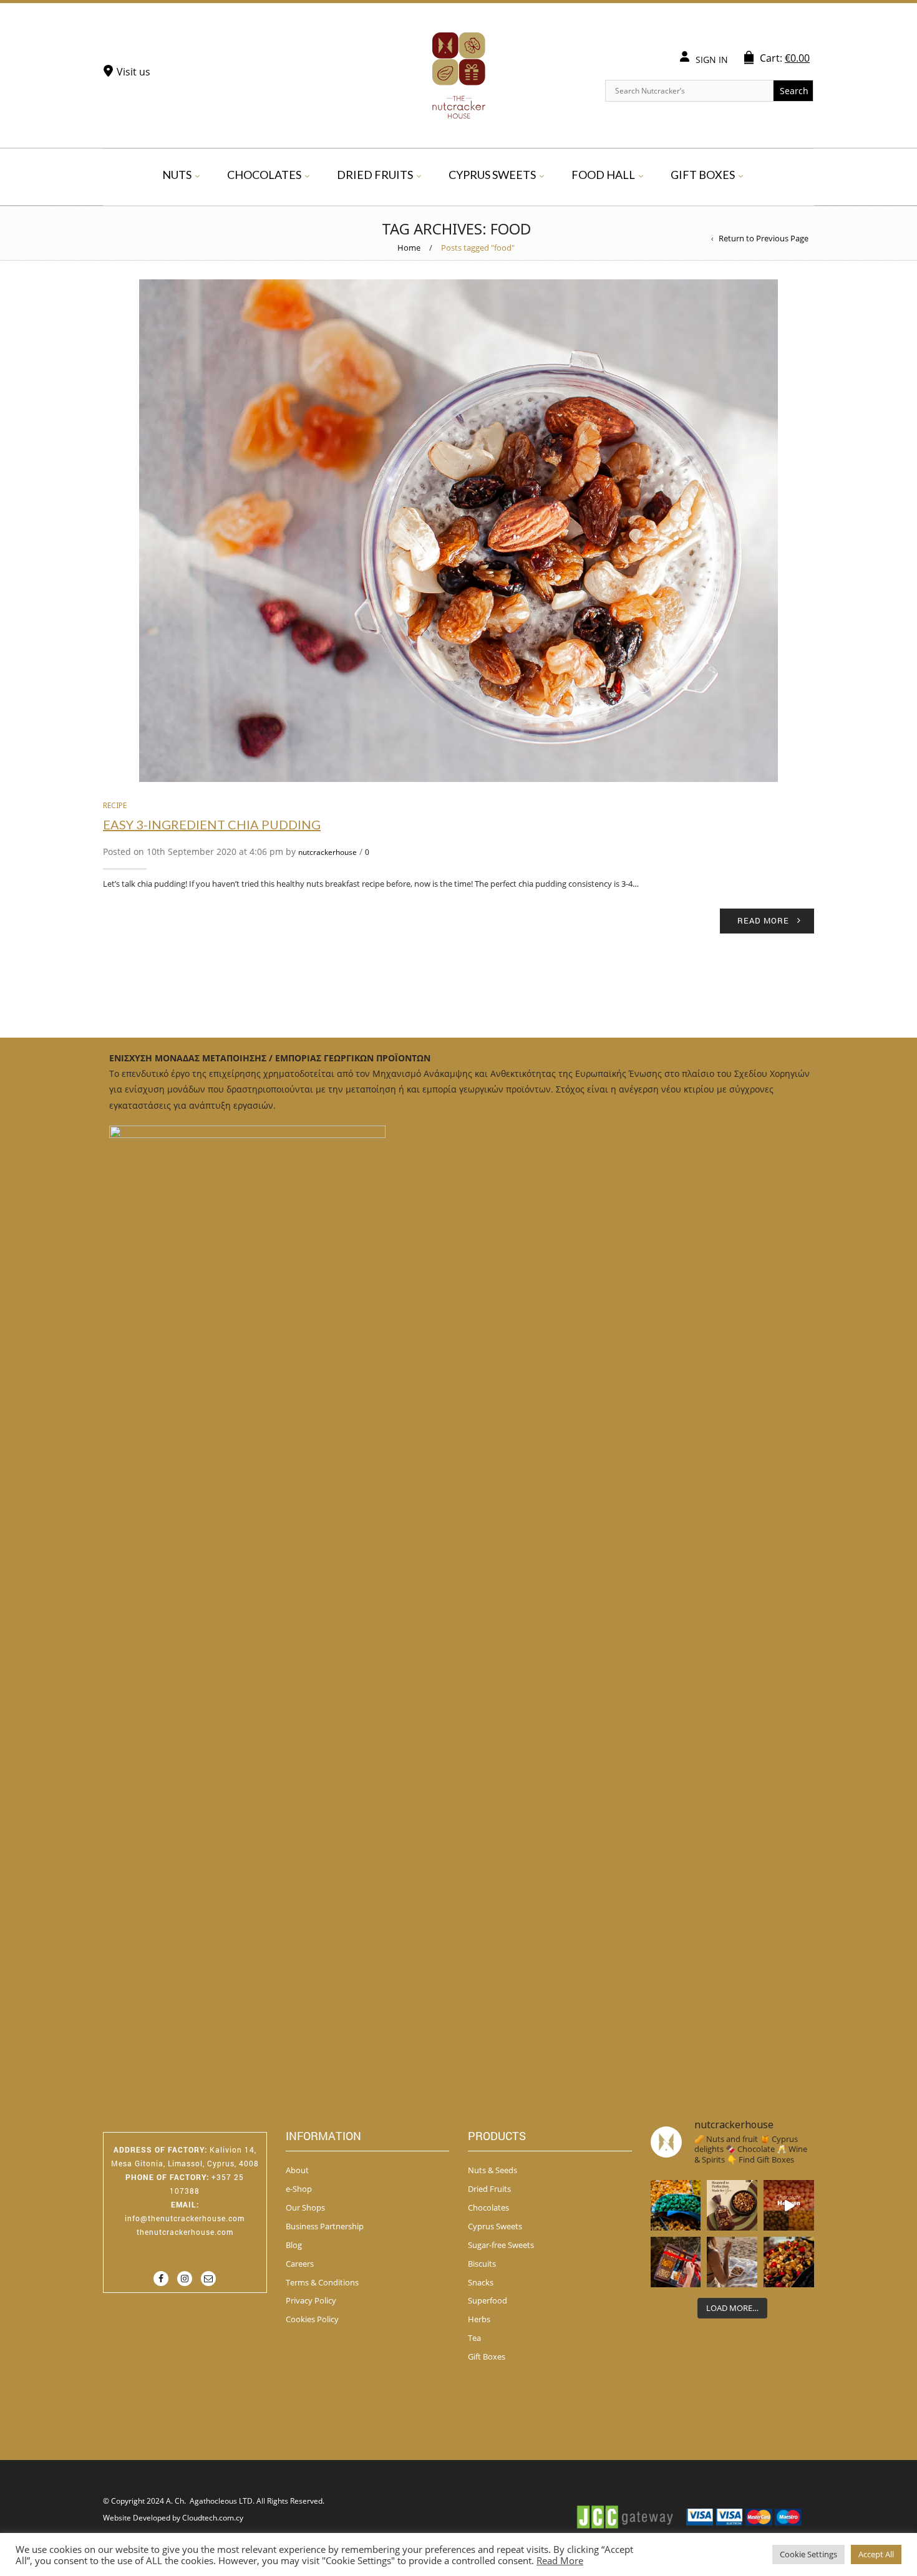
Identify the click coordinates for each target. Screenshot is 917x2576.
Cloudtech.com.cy (213, 2518)
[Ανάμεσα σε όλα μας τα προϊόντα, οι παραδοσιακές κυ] (789, 2262)
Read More (560, 2560)
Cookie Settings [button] (808, 2554)
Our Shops (305, 2207)
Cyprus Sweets (492, 175)
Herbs (479, 2319)
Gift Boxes (703, 175)
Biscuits (482, 2264)
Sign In (712, 60)
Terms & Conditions (322, 2282)
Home (409, 248)
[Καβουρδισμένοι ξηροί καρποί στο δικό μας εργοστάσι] (732, 2262)
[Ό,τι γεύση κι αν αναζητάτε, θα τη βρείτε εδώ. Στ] (676, 2205)
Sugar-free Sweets (501, 2245)
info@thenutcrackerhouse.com (185, 2218)
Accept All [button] (876, 2554)
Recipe (115, 805)
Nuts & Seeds (492, 2170)
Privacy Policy (311, 2300)
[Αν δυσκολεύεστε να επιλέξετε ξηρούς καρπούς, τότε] (732, 2205)
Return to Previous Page (764, 238)
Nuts (177, 175)
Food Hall (603, 175)
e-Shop (299, 2189)
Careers (300, 2264)
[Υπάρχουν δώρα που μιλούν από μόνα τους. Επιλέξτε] (676, 2262)
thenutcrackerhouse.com (185, 2232)
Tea (474, 2338)
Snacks (481, 2282)
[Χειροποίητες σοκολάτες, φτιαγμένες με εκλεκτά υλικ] (789, 2205)
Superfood (488, 2300)
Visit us (133, 72)
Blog (294, 2245)
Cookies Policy (312, 2319)
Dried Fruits (375, 175)
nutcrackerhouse (327, 852)
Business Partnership (325, 2226)
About (297, 2170)
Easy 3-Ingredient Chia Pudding (212, 824)
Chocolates (264, 175)
